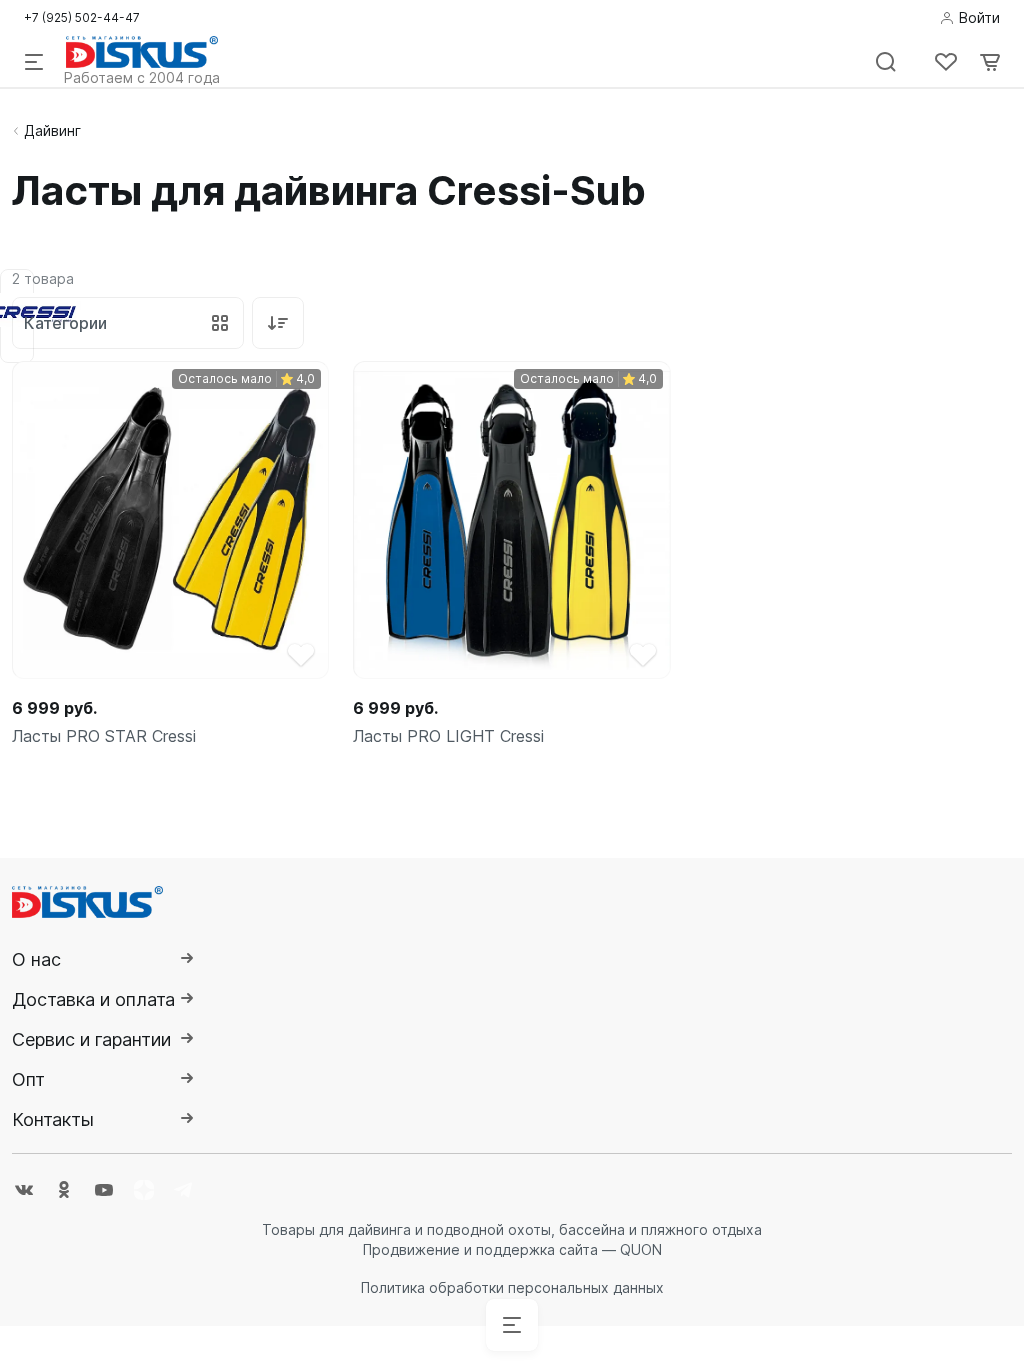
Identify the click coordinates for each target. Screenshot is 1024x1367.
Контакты (53, 1119)
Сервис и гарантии (91, 1039)
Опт (28, 1079)
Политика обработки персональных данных (512, 1287)
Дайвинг (52, 130)
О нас (36, 959)
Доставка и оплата (93, 999)
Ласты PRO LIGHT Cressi (448, 736)
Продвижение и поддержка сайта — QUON (512, 1249)
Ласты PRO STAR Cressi (104, 736)
